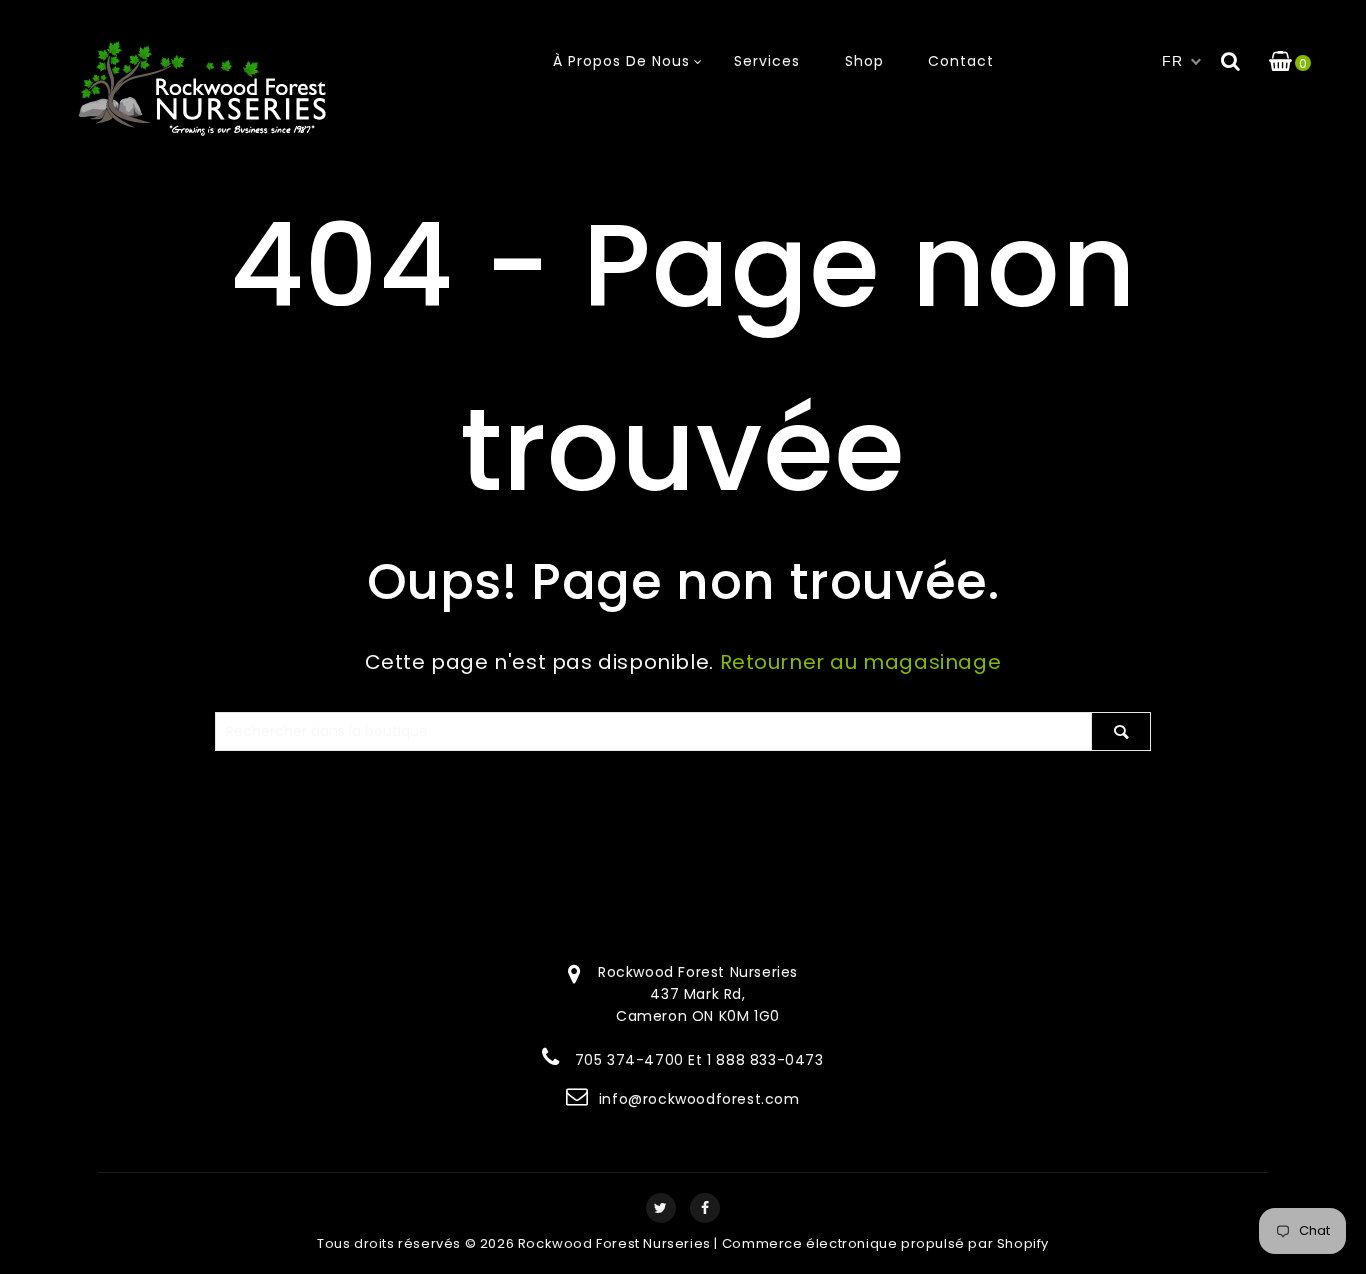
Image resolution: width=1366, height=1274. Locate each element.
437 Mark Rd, (697, 994)
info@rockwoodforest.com (699, 1099)
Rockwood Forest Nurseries (614, 1243)
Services (767, 61)
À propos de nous (621, 61)
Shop (864, 61)
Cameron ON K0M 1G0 (698, 1016)
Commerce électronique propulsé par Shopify (885, 1243)
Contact (961, 61)
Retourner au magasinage (861, 662)
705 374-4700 (629, 1060)
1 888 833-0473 (765, 1060)
